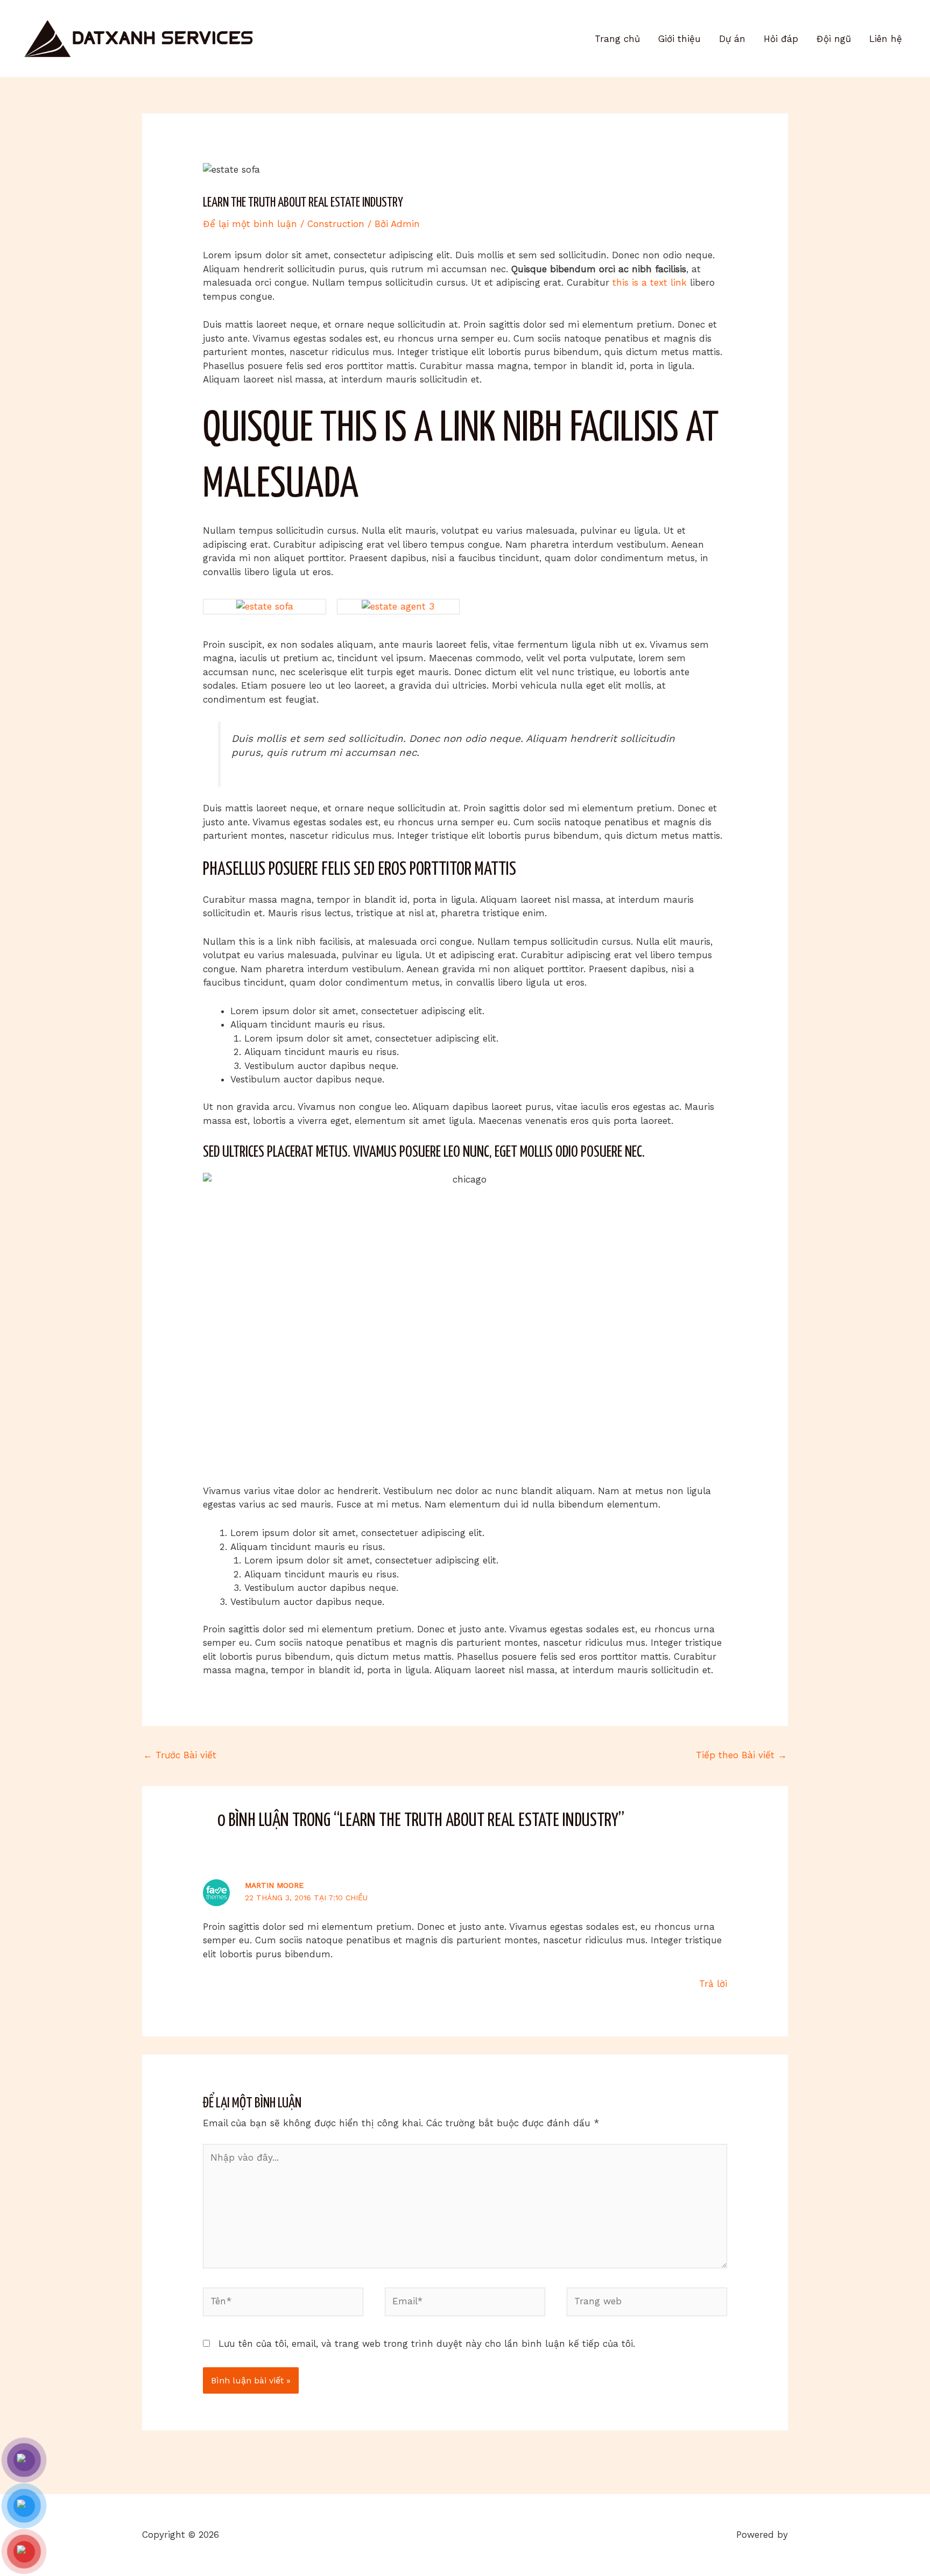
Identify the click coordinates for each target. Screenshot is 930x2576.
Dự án (732, 39)
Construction (336, 224)
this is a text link (650, 282)
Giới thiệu (679, 39)
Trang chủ (617, 39)
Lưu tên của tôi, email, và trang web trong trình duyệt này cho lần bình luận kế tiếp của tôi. (427, 2344)
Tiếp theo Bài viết (741, 1755)
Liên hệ (886, 39)
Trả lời (713, 1984)
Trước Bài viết (180, 1755)
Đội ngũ (834, 39)
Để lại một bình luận (250, 224)
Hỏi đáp (781, 39)
